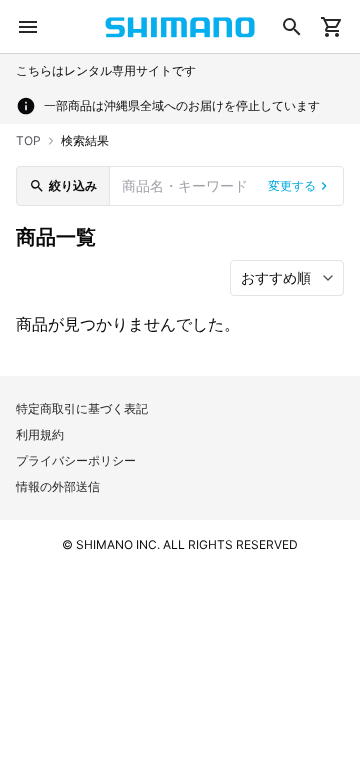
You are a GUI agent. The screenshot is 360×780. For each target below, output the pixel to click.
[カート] (332, 27)
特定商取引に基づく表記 (82, 408)
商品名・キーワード (185, 185)
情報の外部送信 (58, 486)
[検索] (292, 27)
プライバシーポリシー (76, 460)
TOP (28, 140)
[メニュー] (28, 27)
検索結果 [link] (85, 140)
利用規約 (40, 434)
